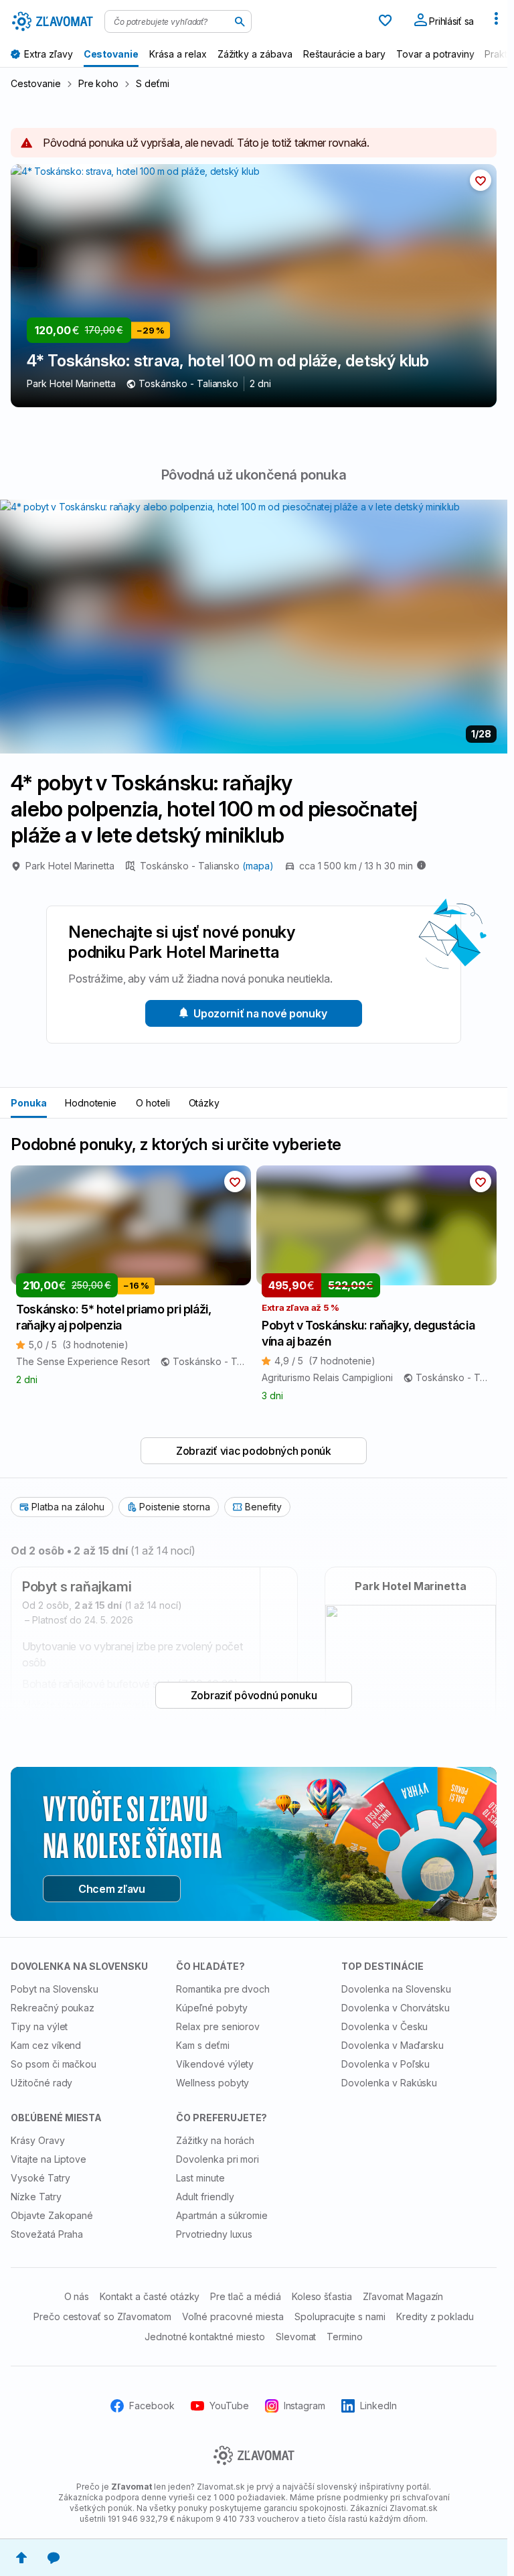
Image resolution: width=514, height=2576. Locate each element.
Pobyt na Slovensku (55, 1989)
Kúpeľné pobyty (211, 2008)
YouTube (229, 2406)
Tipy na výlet (39, 2026)
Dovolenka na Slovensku (396, 1989)
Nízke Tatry (36, 2197)
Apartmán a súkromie (222, 2215)
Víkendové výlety (215, 2064)
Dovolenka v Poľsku (385, 2064)
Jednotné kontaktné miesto (205, 2337)
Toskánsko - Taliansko (191, 866)
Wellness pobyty (212, 2083)
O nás (77, 2296)
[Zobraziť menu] (496, 21)
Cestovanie (36, 83)
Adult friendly (205, 2197)
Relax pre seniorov (218, 2026)
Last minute (200, 2178)
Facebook (152, 2406)
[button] (481, 180)
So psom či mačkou (54, 2064)
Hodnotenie (91, 1103)
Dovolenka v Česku (384, 2026)
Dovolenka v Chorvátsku (396, 2008)
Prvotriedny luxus (214, 2234)
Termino (345, 2337)
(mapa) (258, 866)
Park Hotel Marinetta (70, 866)
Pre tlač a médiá (245, 2296)
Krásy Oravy (38, 2140)
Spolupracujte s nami (340, 2316)
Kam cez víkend (46, 2045)
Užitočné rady (41, 2083)
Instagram (305, 2406)
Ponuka (29, 1103)
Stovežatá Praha (47, 2234)
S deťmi (153, 83)
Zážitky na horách (215, 2140)
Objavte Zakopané (52, 2215)
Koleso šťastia (322, 2296)
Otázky (204, 1103)
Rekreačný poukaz (53, 2008)
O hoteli (153, 1103)
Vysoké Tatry (40, 2178)
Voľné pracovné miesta (233, 2316)
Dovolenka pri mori (218, 2159)
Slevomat (296, 2337)
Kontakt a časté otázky (150, 2296)
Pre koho (99, 83)
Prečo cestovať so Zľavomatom (102, 2316)
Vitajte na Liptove (49, 2159)
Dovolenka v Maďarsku (393, 2045)
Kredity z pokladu (435, 2316)
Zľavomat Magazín (403, 2296)
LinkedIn (378, 2406)
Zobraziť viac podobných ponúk (254, 1451)
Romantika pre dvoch (223, 1989)
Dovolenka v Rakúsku (389, 2083)
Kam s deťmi (203, 2045)
